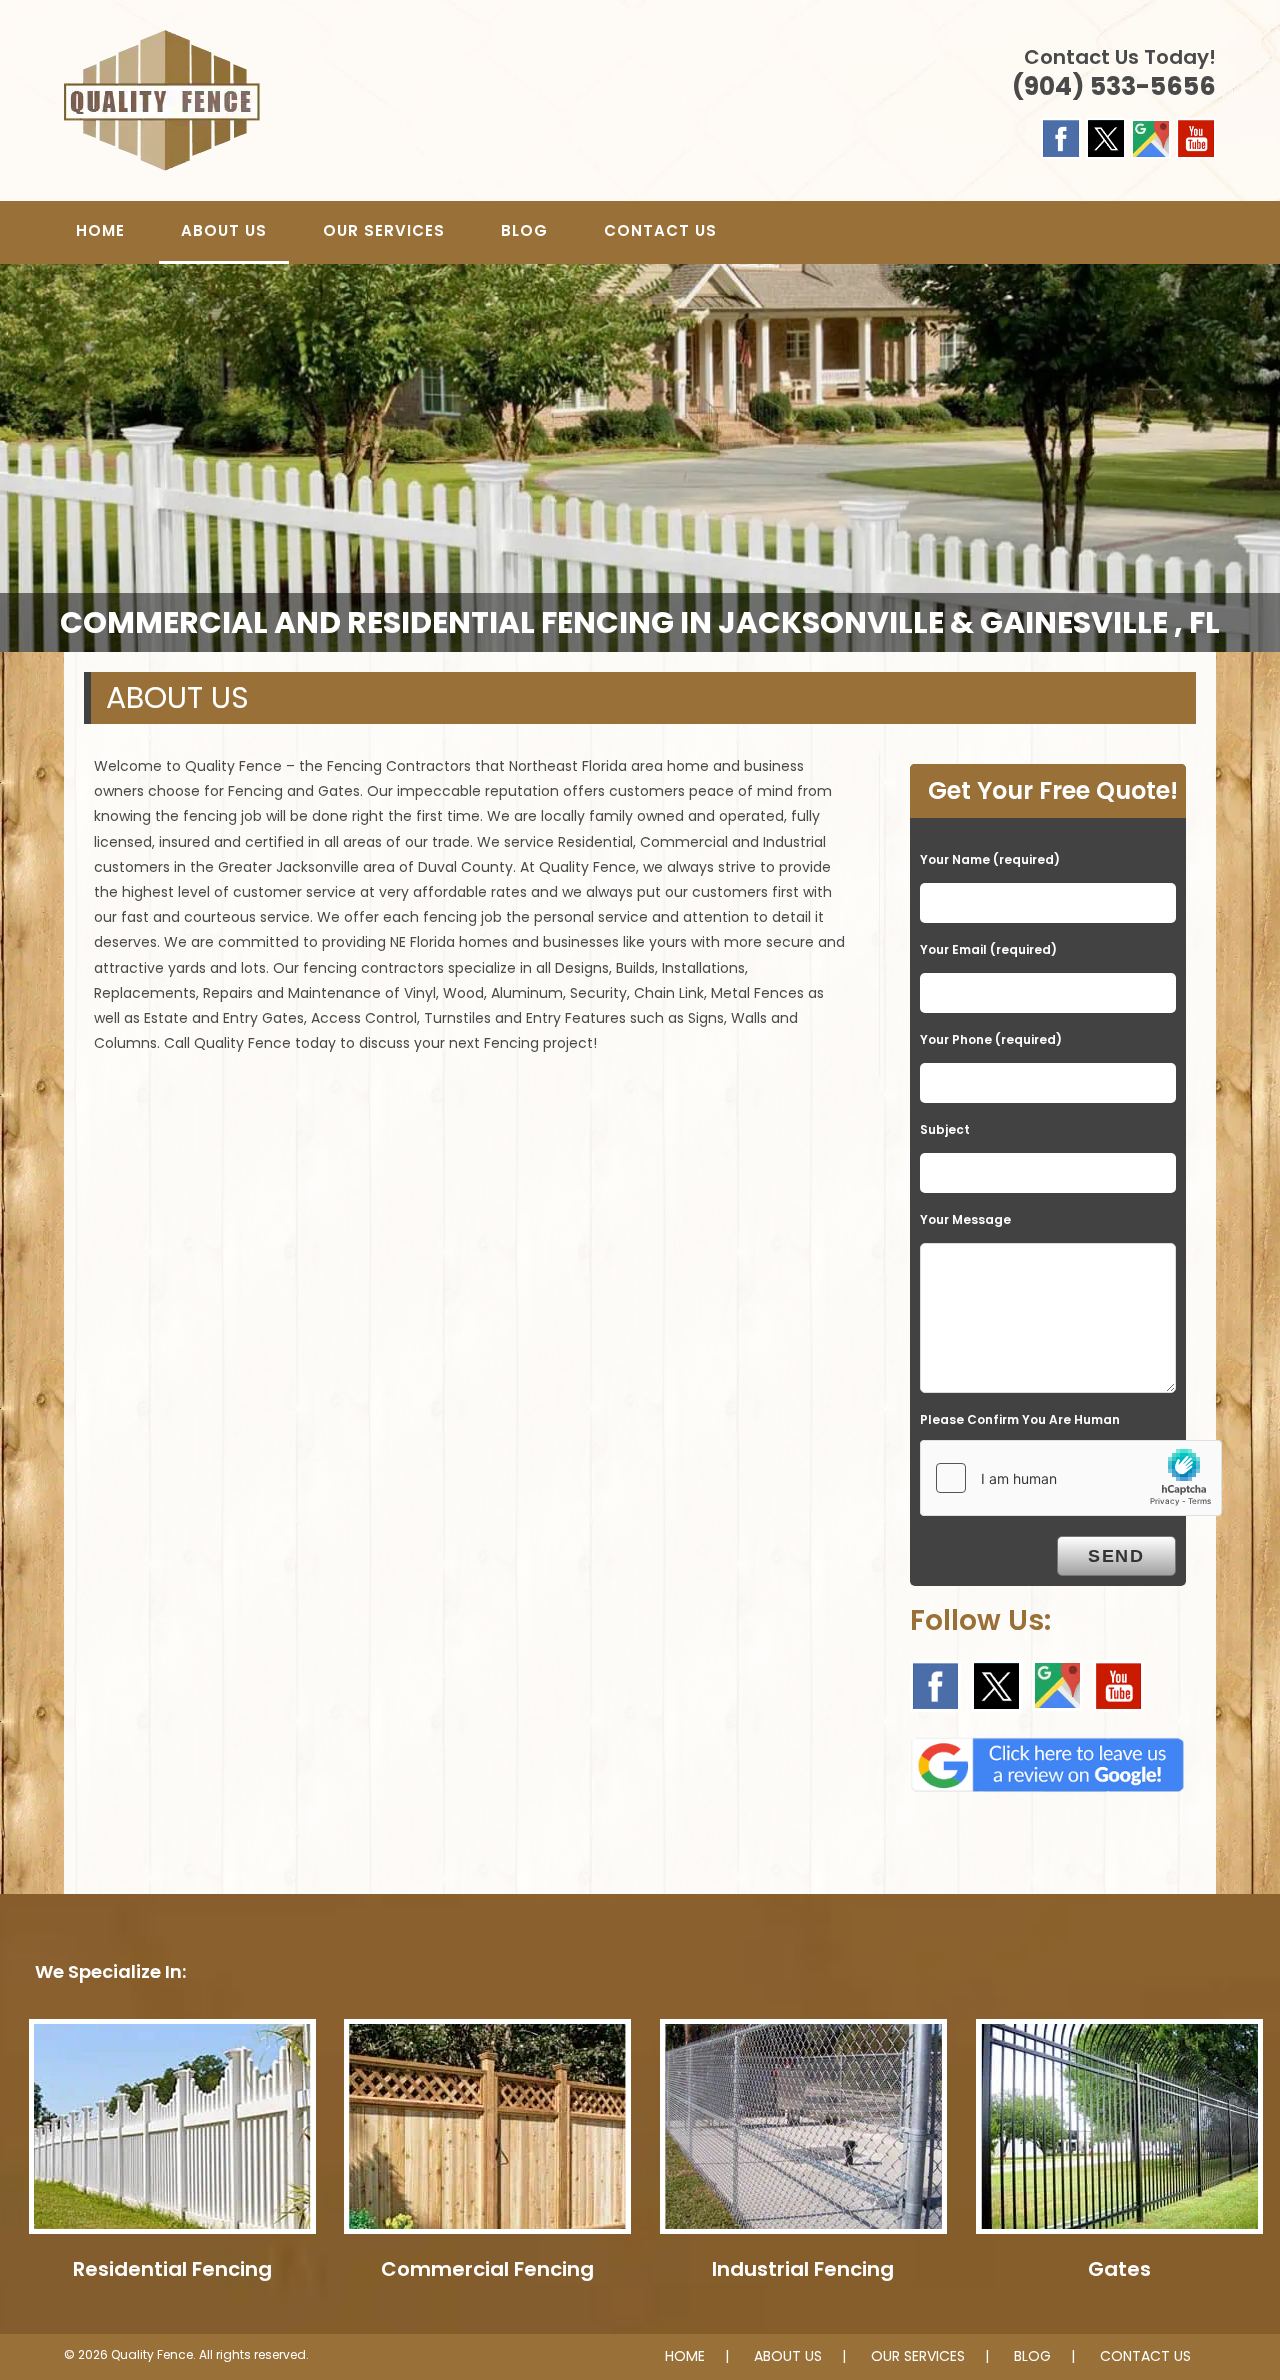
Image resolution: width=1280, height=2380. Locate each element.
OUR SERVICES (918, 2356)
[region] (640, 458)
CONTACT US (1145, 2356)
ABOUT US (788, 2356)
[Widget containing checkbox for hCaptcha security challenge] (1071, 1478)
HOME (685, 2356)
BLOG (1032, 2356)
